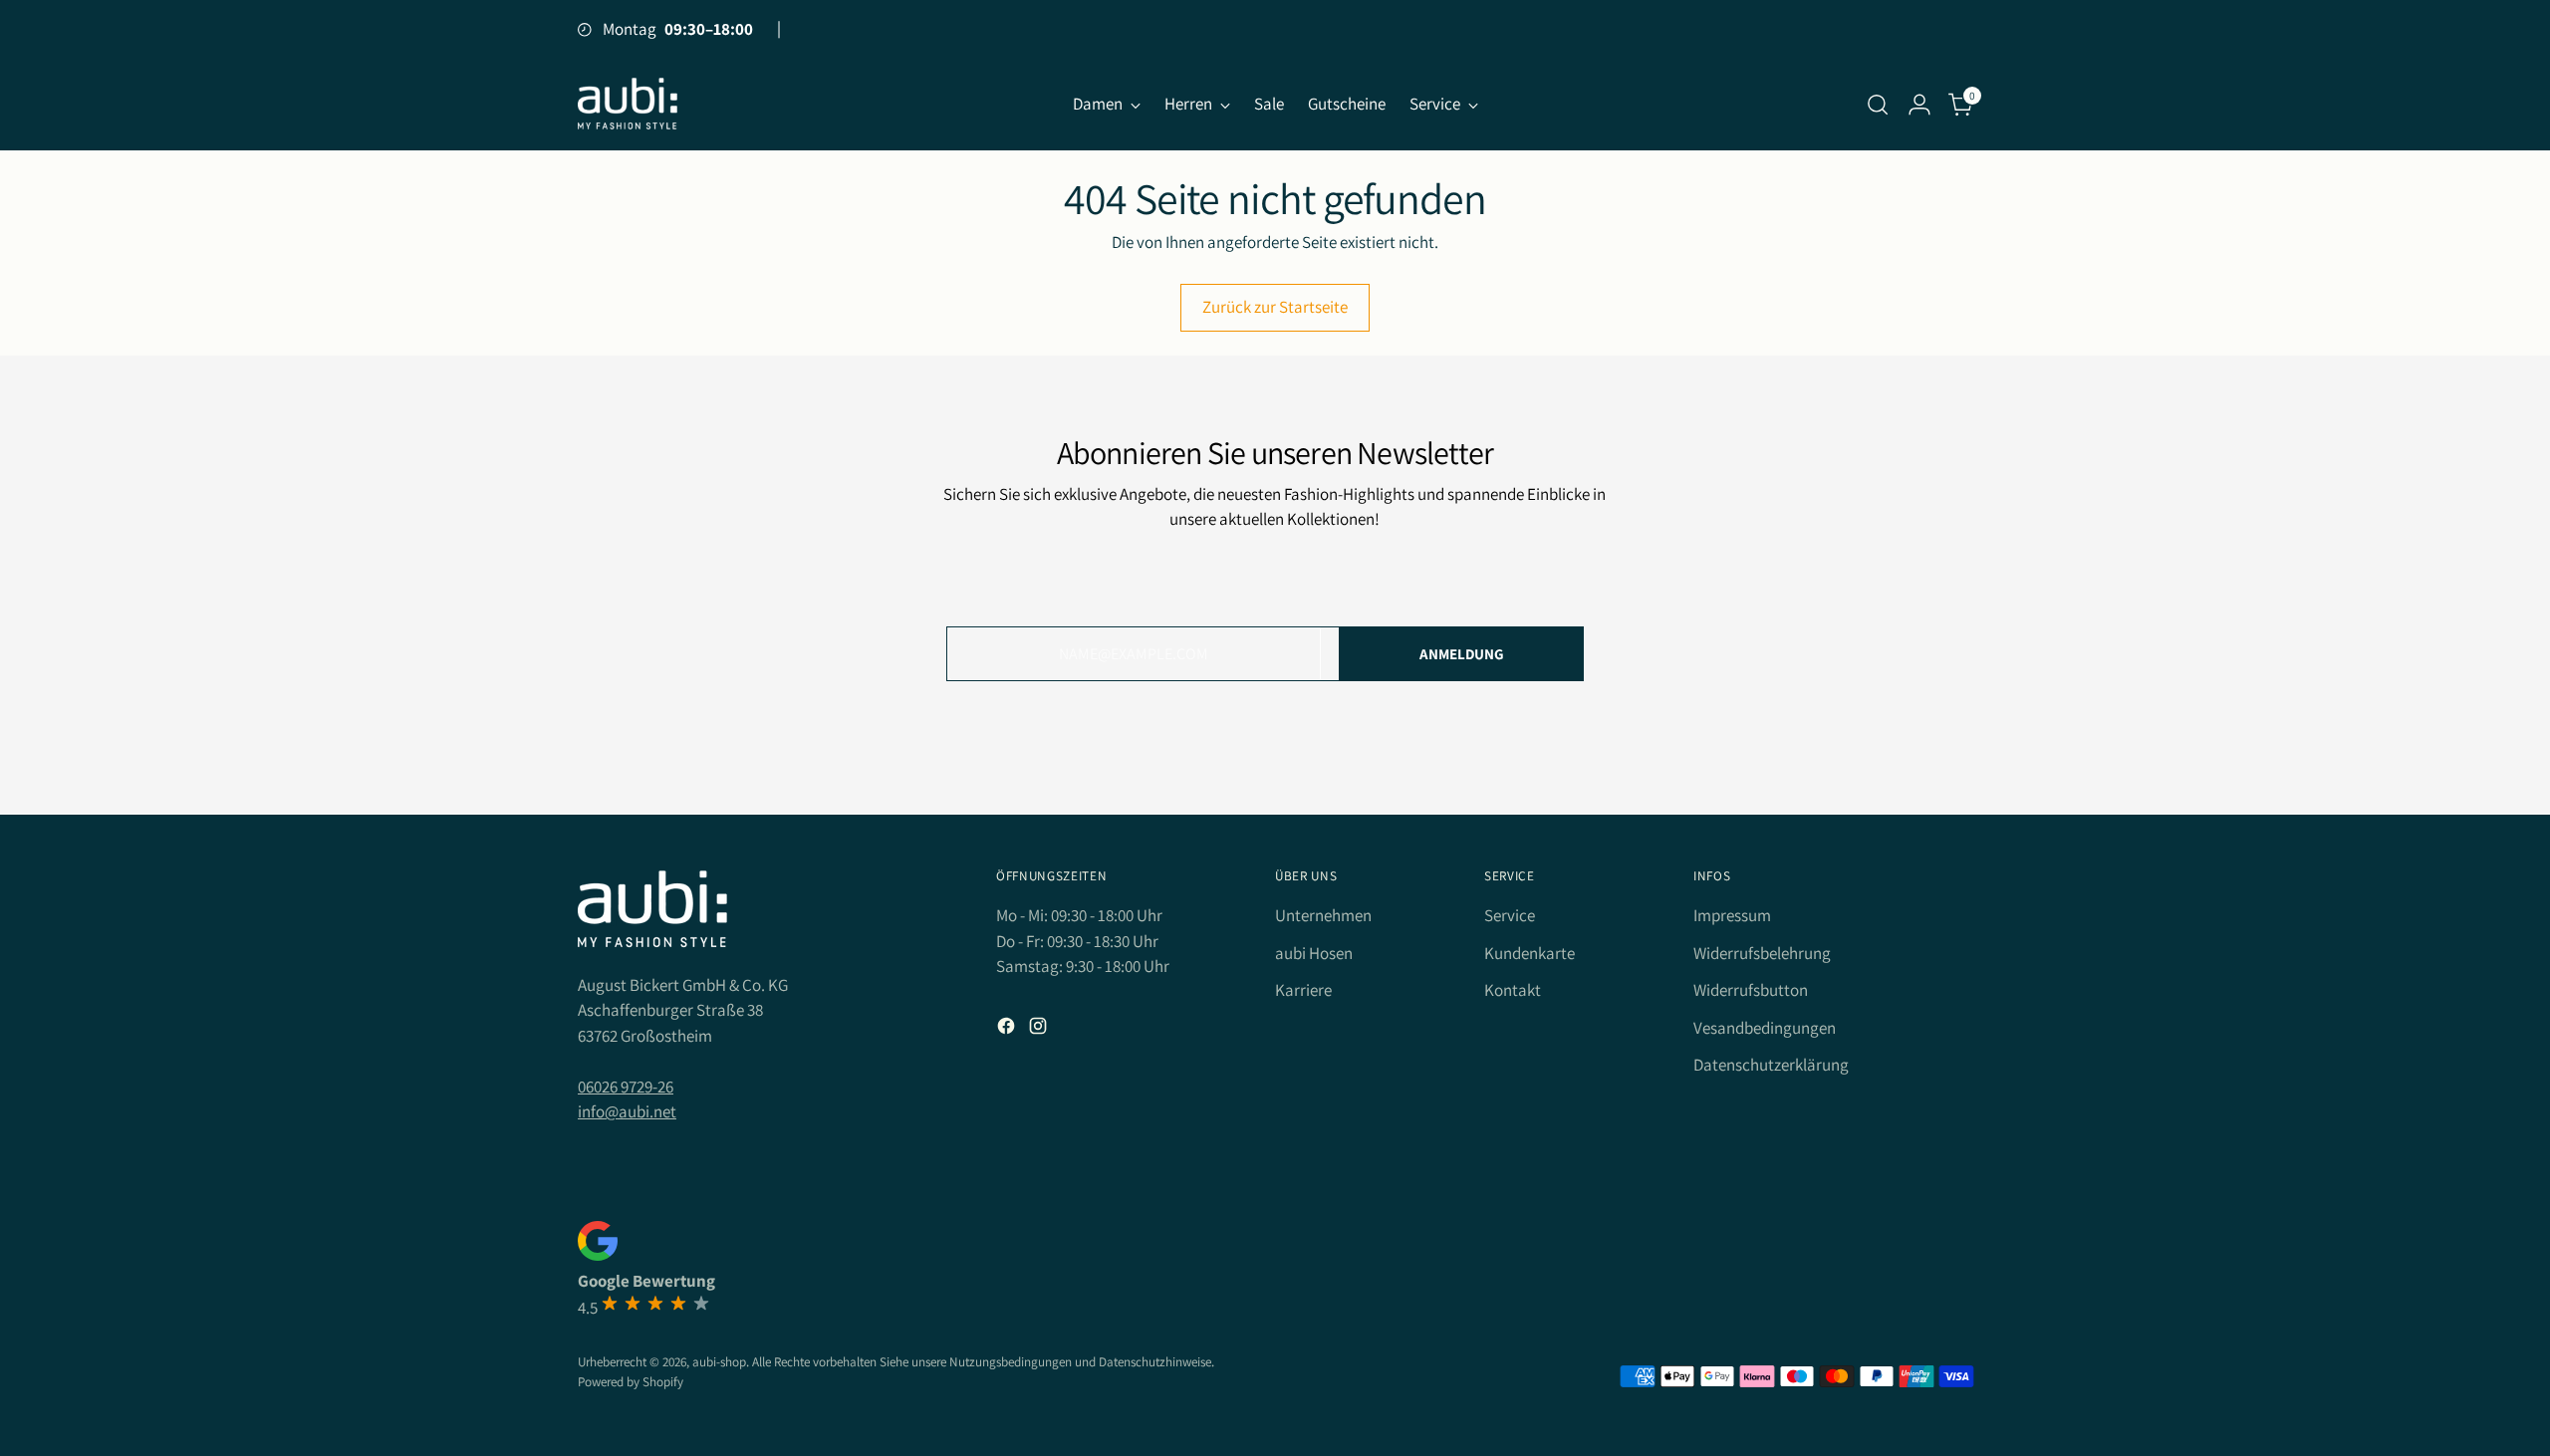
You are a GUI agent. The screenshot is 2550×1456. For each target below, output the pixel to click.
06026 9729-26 (626, 1087)
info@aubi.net (627, 1111)
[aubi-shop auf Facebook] (1008, 1030)
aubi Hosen (1314, 953)
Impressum (1732, 915)
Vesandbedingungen (1765, 1028)
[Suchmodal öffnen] (1878, 105)
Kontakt (1513, 990)
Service (1510, 915)
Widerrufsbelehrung (1762, 953)
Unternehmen (1323, 915)
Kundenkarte (1530, 953)
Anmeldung (1462, 654)
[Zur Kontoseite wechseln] (1919, 105)
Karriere (1303, 990)
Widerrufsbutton (1751, 990)
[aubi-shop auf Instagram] (1040, 1030)
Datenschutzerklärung (1771, 1065)
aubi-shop (719, 1362)
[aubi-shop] (628, 104)
